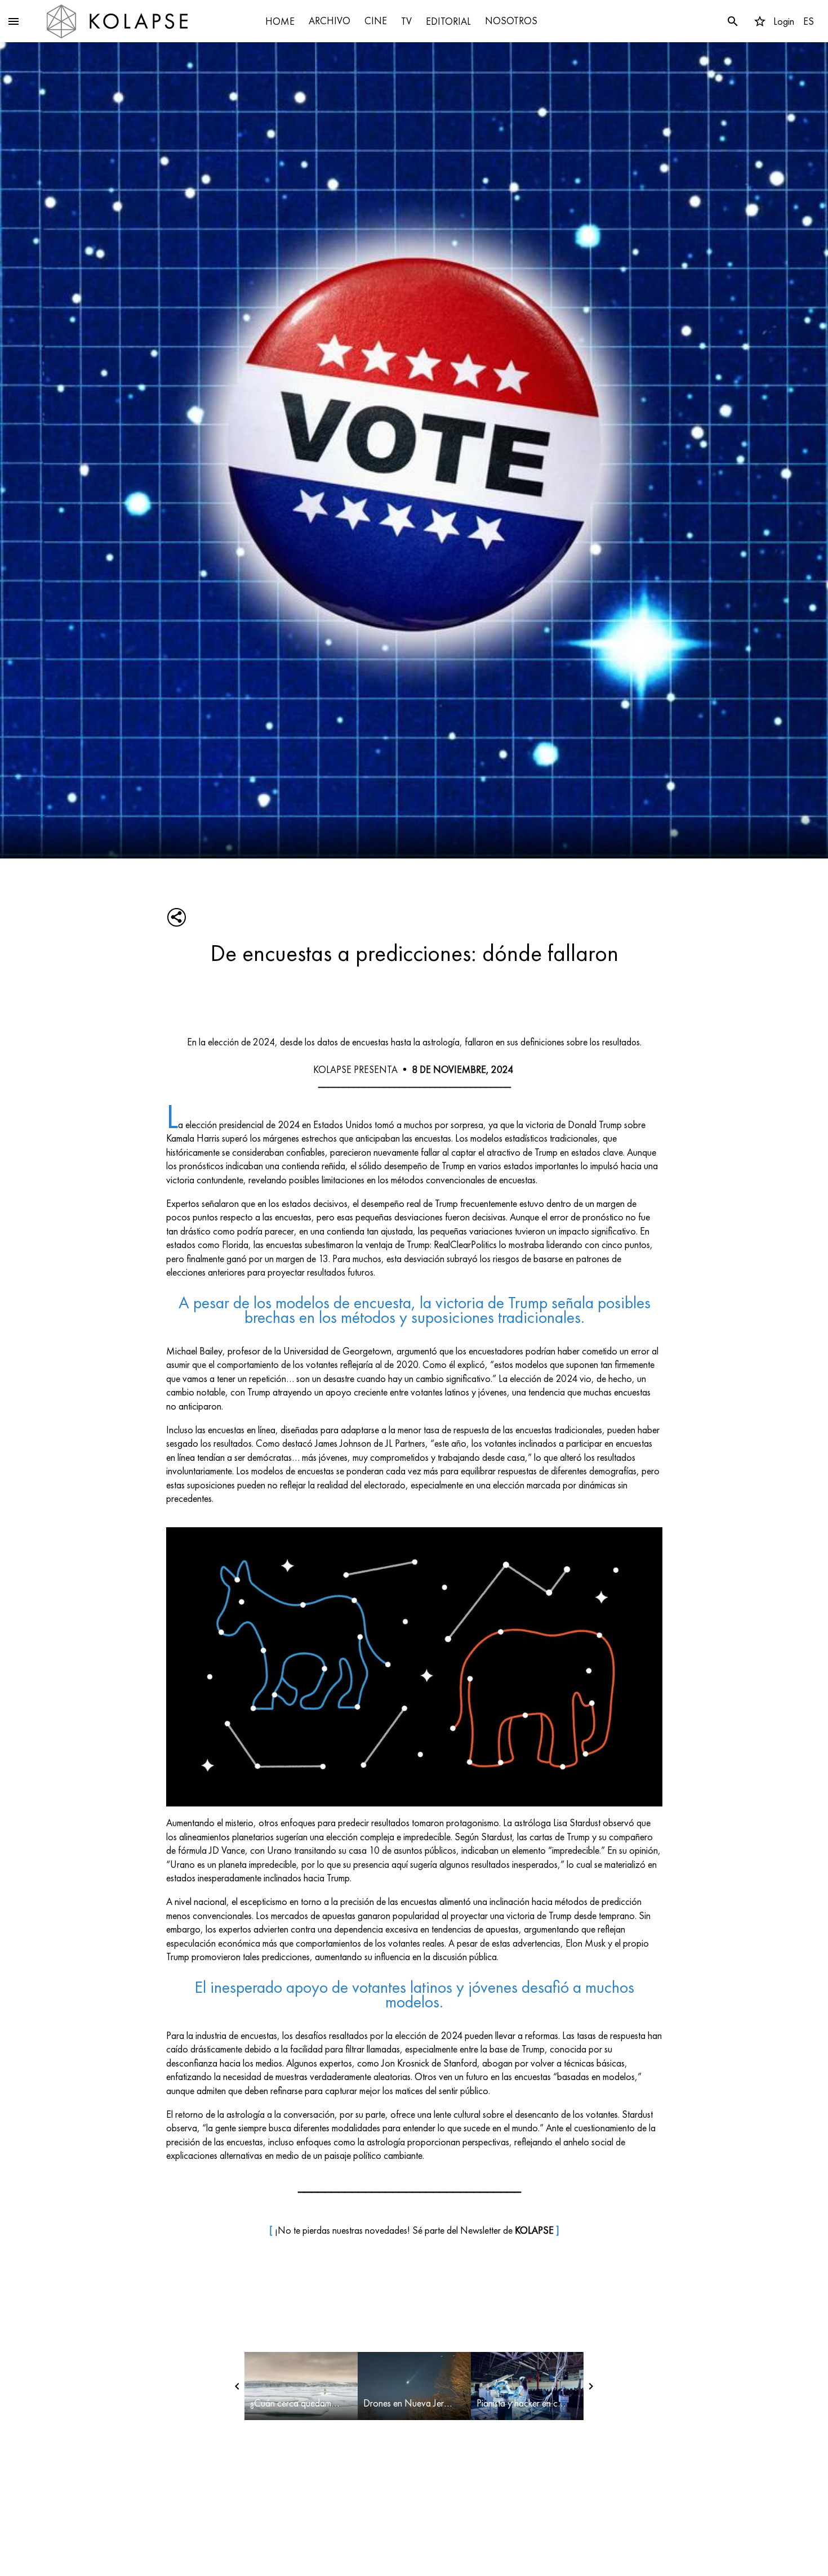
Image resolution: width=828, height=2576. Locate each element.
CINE (376, 21)
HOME (280, 21)
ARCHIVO (330, 21)
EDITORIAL (448, 21)
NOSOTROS (511, 21)
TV (406, 21)
